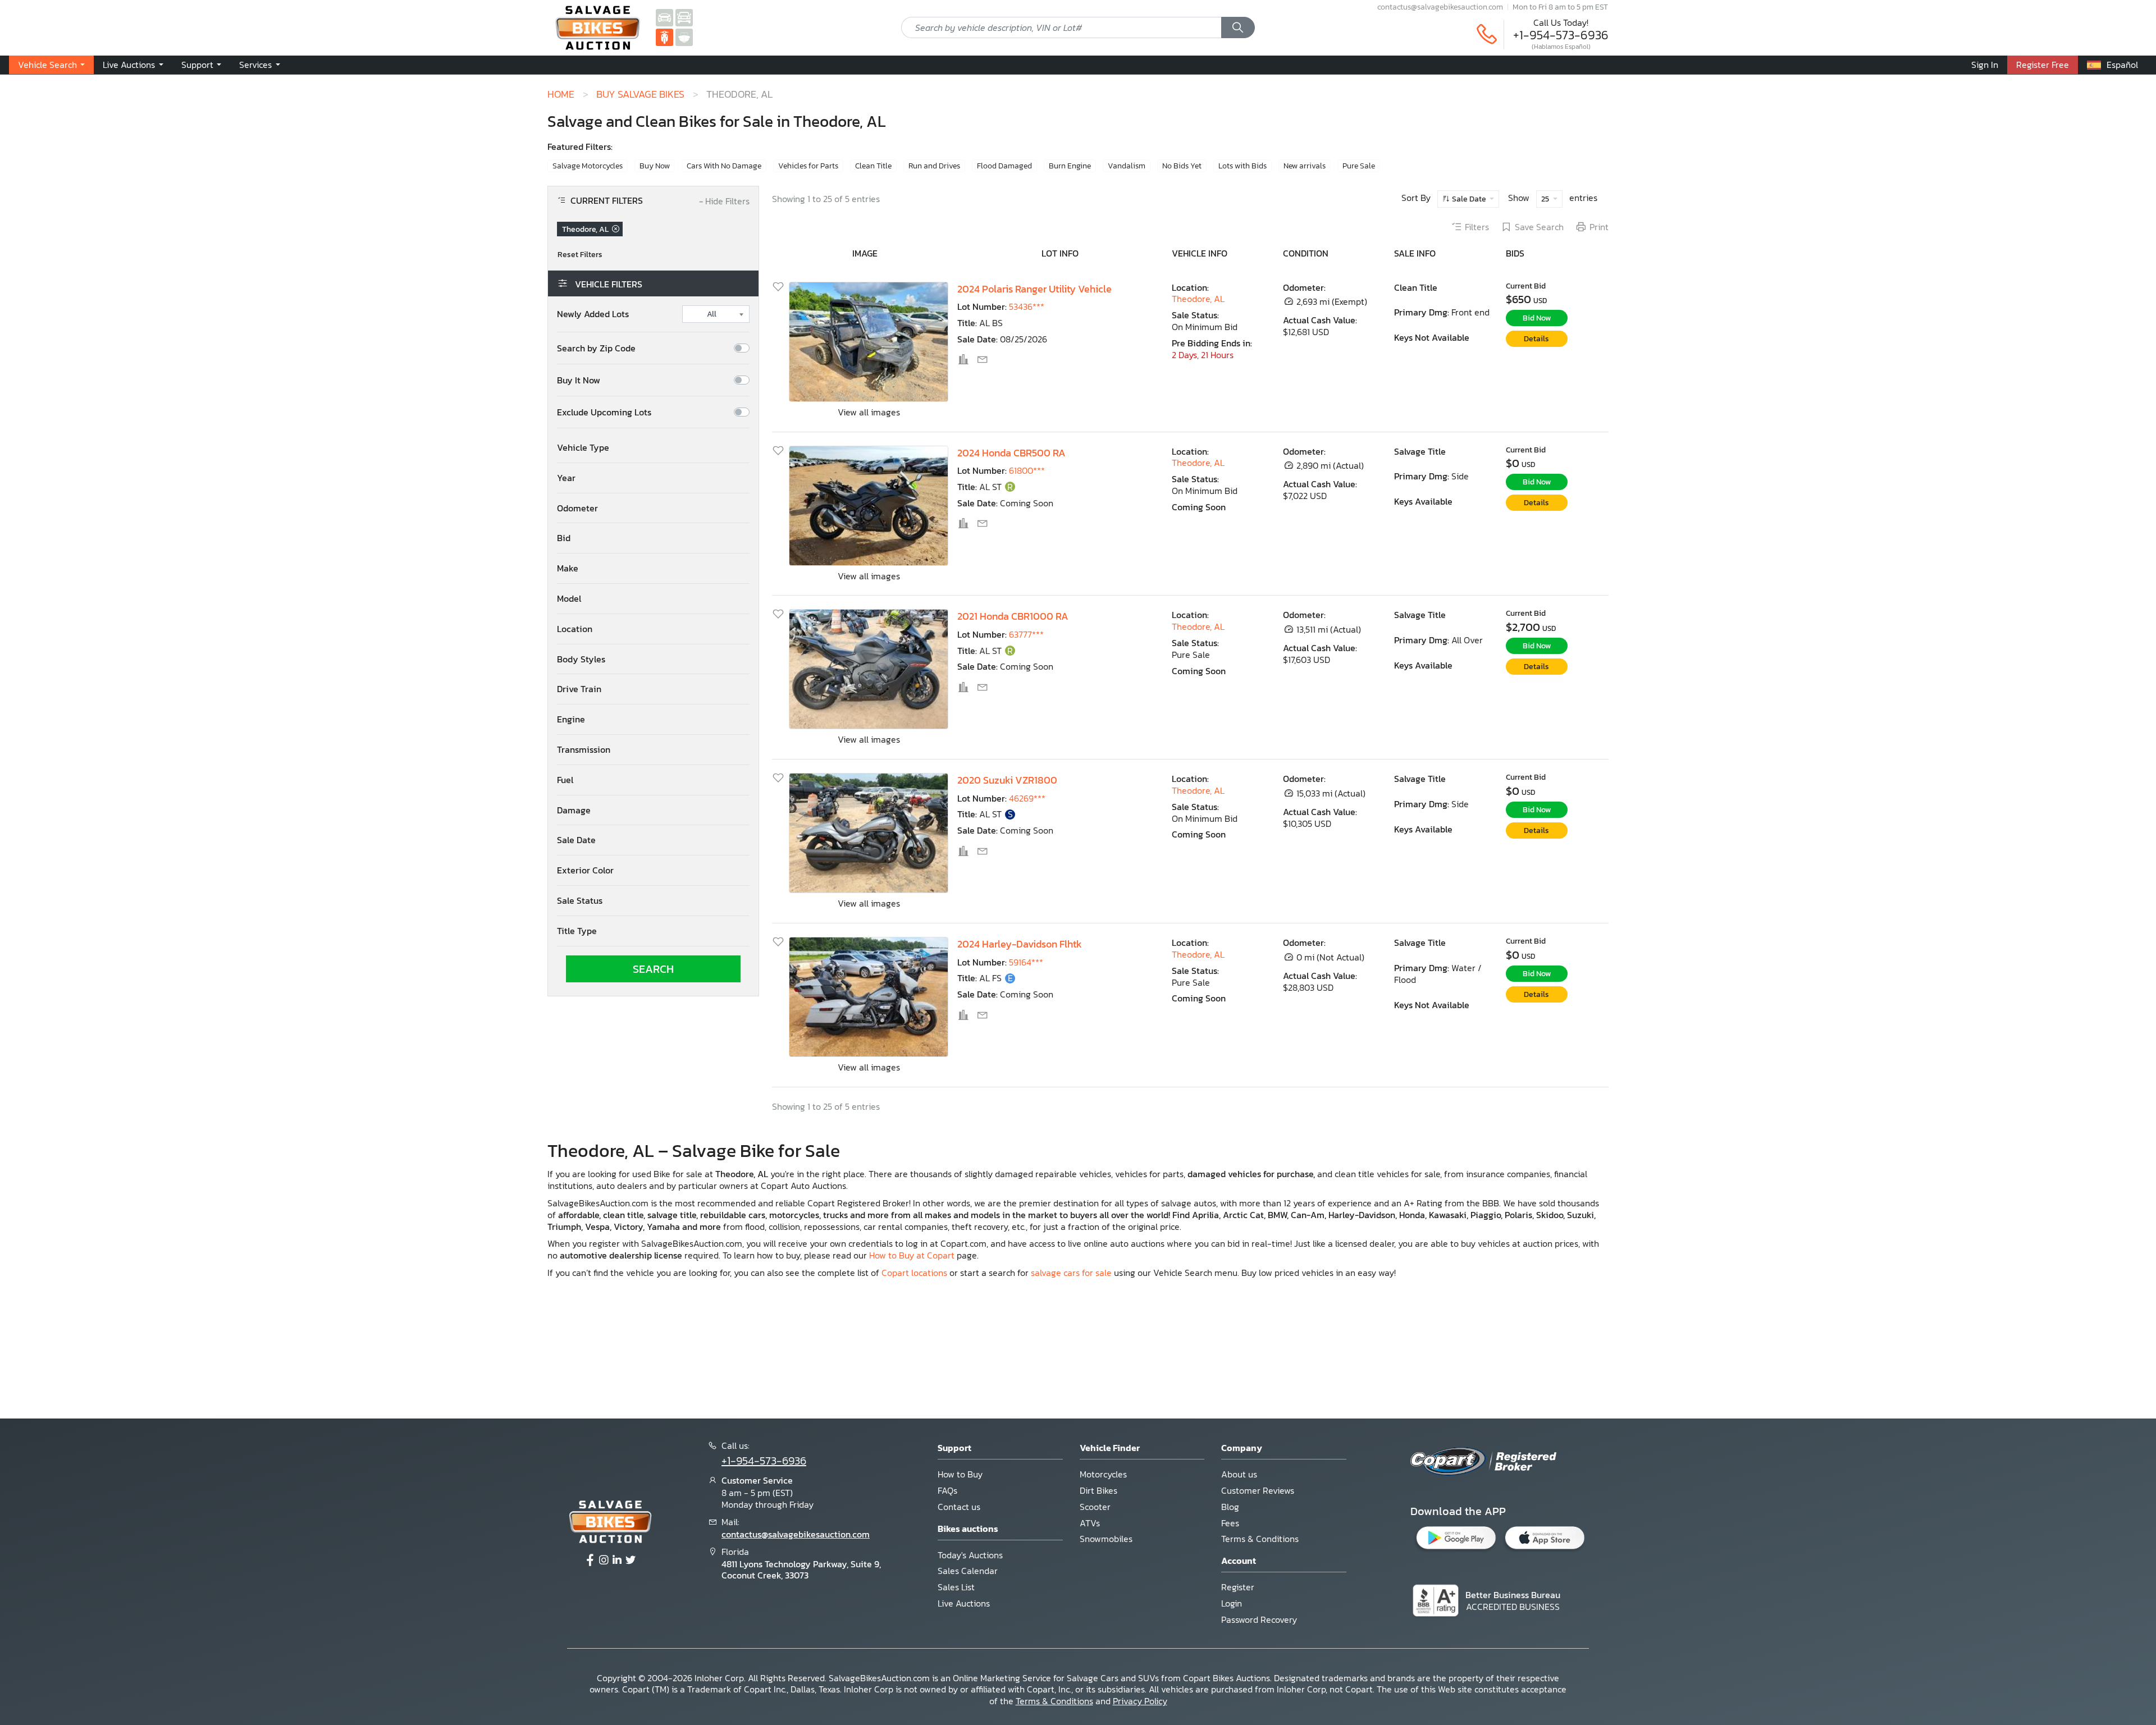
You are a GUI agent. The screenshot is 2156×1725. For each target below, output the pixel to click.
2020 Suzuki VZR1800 (1007, 780)
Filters (1477, 227)
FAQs (947, 1490)
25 (1546, 199)
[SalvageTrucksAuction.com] (684, 17)
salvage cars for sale (1071, 1273)
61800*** (1027, 470)
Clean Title (873, 166)
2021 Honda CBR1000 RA (1013, 616)
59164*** (1026, 962)
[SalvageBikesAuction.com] (664, 36)
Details (1536, 339)
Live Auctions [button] (130, 65)
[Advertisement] (1078, 1347)
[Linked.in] (617, 1561)
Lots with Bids (1243, 166)
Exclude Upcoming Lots (604, 412)
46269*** (1027, 798)
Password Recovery (1259, 1619)
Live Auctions (964, 1603)
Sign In (1985, 65)
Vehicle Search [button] (49, 65)
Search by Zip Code (596, 348)
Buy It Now (579, 380)
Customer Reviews (1258, 1490)
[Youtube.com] (631, 1561)
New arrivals (1305, 166)
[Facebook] (590, 1561)
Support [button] (198, 65)
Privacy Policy (1140, 1701)
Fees (1230, 1523)
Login (1232, 1603)
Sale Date (1469, 199)
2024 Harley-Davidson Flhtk (1020, 944)
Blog (1230, 1507)
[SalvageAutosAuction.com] (664, 17)
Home (561, 94)
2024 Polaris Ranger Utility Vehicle (1034, 289)
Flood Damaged (1004, 166)
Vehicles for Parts (808, 166)
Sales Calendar (968, 1571)
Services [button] (257, 65)
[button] (653, 448)
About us (1239, 1474)
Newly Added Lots (593, 314)
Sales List (956, 1587)
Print (1599, 227)
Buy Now (655, 166)
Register (1238, 1587)
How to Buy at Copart (912, 1255)
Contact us (959, 1507)
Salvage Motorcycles (588, 166)
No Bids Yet (1182, 166)
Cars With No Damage (724, 166)
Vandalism (1127, 166)
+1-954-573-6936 (1561, 35)
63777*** (1026, 634)
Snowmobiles (1106, 1539)
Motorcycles (1103, 1474)
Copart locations (914, 1273)
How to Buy (960, 1474)
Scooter (1095, 1507)
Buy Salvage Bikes (640, 94)
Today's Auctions (970, 1555)
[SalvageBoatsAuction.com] (684, 36)
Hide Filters (724, 202)
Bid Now (1537, 318)
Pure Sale (1359, 166)
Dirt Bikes (1098, 1490)
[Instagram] (604, 1561)
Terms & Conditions (1260, 1539)
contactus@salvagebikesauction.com (1440, 7)
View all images (869, 412)
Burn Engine (1070, 166)
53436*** (1027, 306)
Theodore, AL (1198, 299)
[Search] (1238, 28)
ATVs (1090, 1523)
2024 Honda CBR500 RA (1011, 453)
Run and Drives (934, 166)
